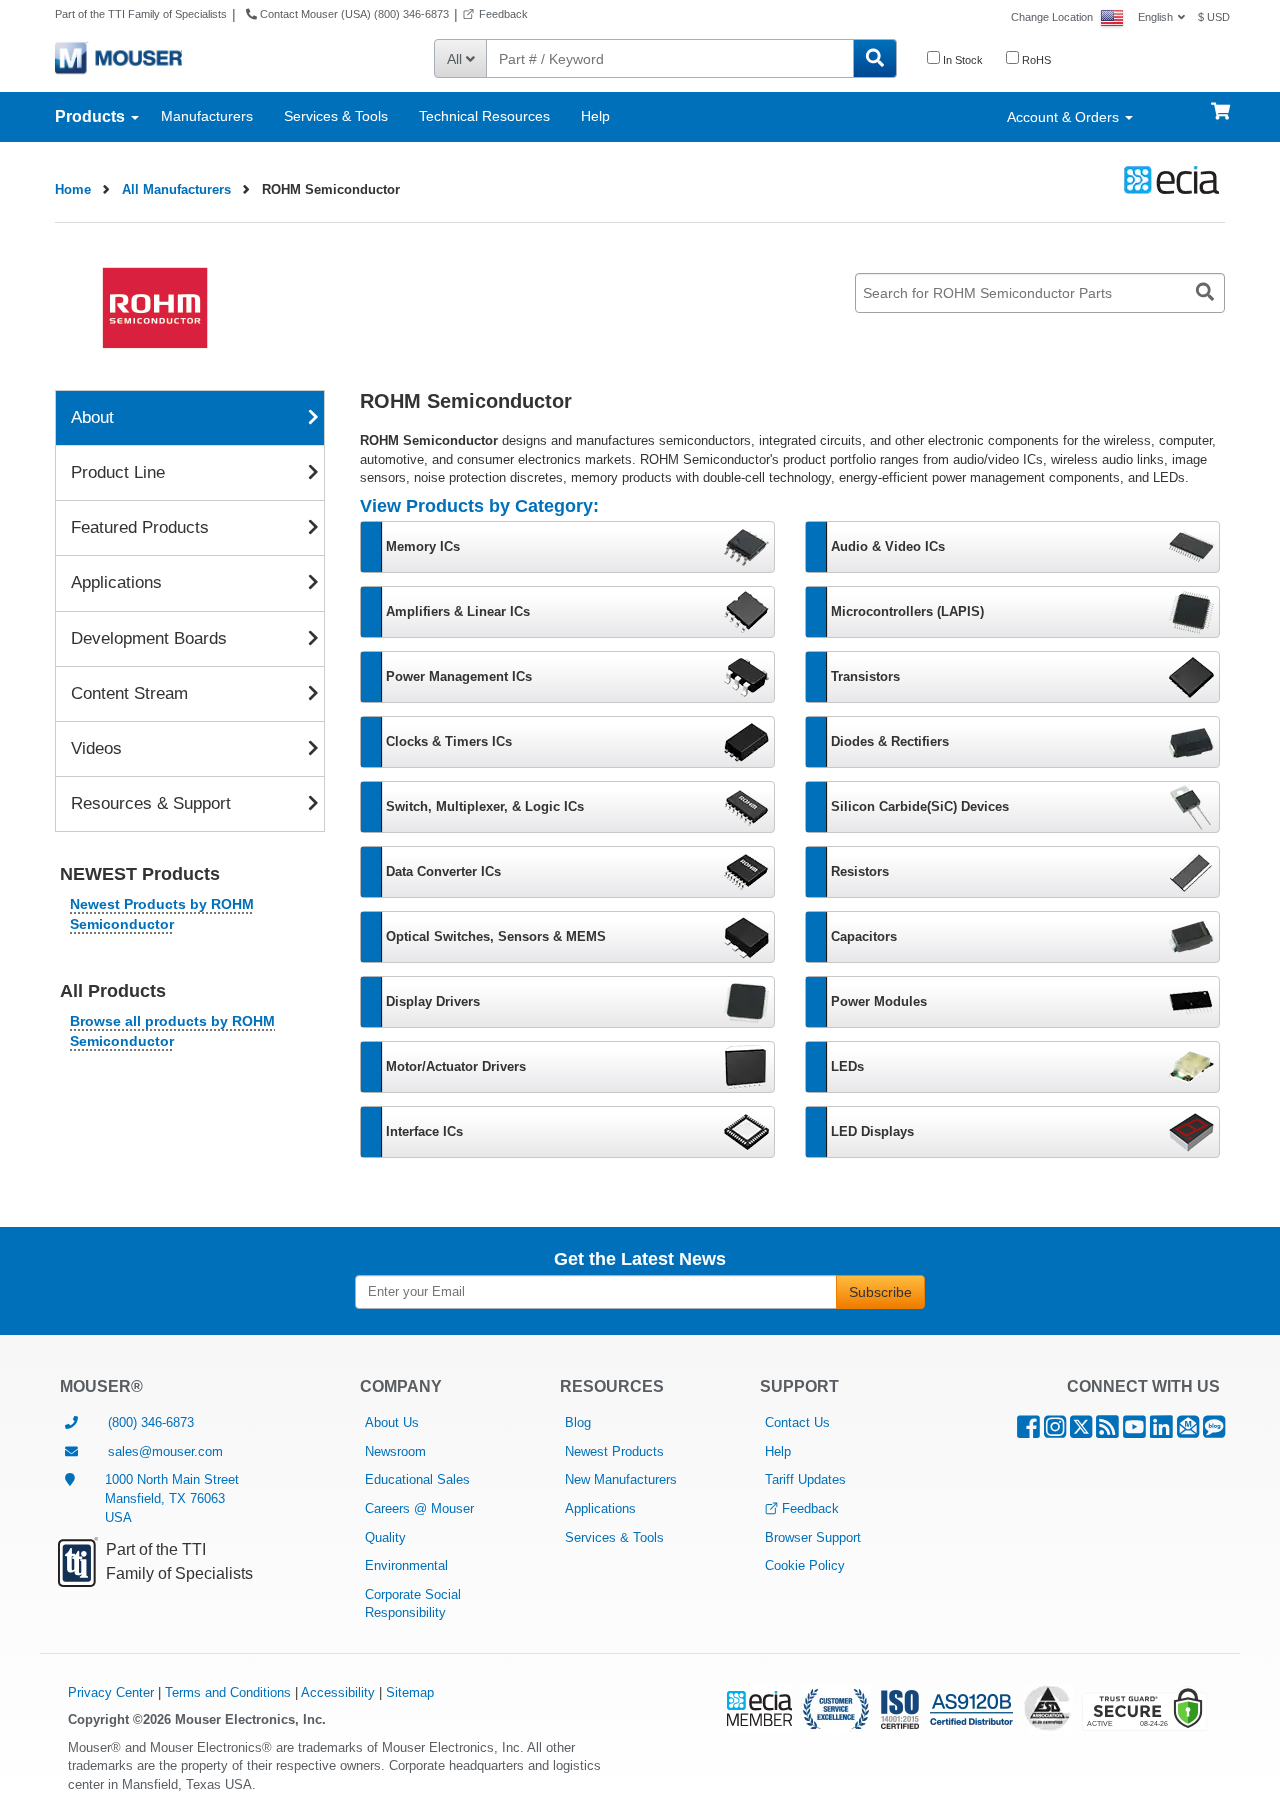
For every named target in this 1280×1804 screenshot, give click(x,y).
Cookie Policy (805, 1565)
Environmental (406, 1565)
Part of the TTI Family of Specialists (141, 14)
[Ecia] (1168, 180)
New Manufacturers (621, 1479)
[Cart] (1220, 102)
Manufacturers (207, 116)
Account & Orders (1065, 117)
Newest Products (614, 1451)
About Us (392, 1422)
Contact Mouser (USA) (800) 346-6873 (353, 14)
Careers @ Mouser (419, 1508)
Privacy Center (111, 1692)
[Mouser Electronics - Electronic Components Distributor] (118, 57)
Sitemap (410, 1692)
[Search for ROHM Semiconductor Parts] (1205, 293)
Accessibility (338, 1692)
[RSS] (1107, 1431)
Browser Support (813, 1537)
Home (73, 189)
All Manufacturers (176, 189)
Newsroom (395, 1451)
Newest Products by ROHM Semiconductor (162, 914)
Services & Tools (336, 116)
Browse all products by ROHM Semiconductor (172, 1031)
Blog (578, 1422)
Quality (385, 1537)
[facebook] (1028, 1431)
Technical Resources (484, 116)
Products (92, 116)
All (456, 59)
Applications (600, 1508)
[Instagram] (1055, 1431)
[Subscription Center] (1188, 1431)
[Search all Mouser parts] (875, 58)
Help (595, 116)
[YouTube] (1134, 1431)
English (1155, 17)
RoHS (1035, 60)
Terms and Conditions (228, 1692)
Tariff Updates (805, 1479)
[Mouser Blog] (1214, 1431)
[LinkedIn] (1161, 1431)
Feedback (503, 14)
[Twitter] (1081, 1431)
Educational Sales (417, 1479)
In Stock (961, 60)
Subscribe (880, 1292)
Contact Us (797, 1422)
